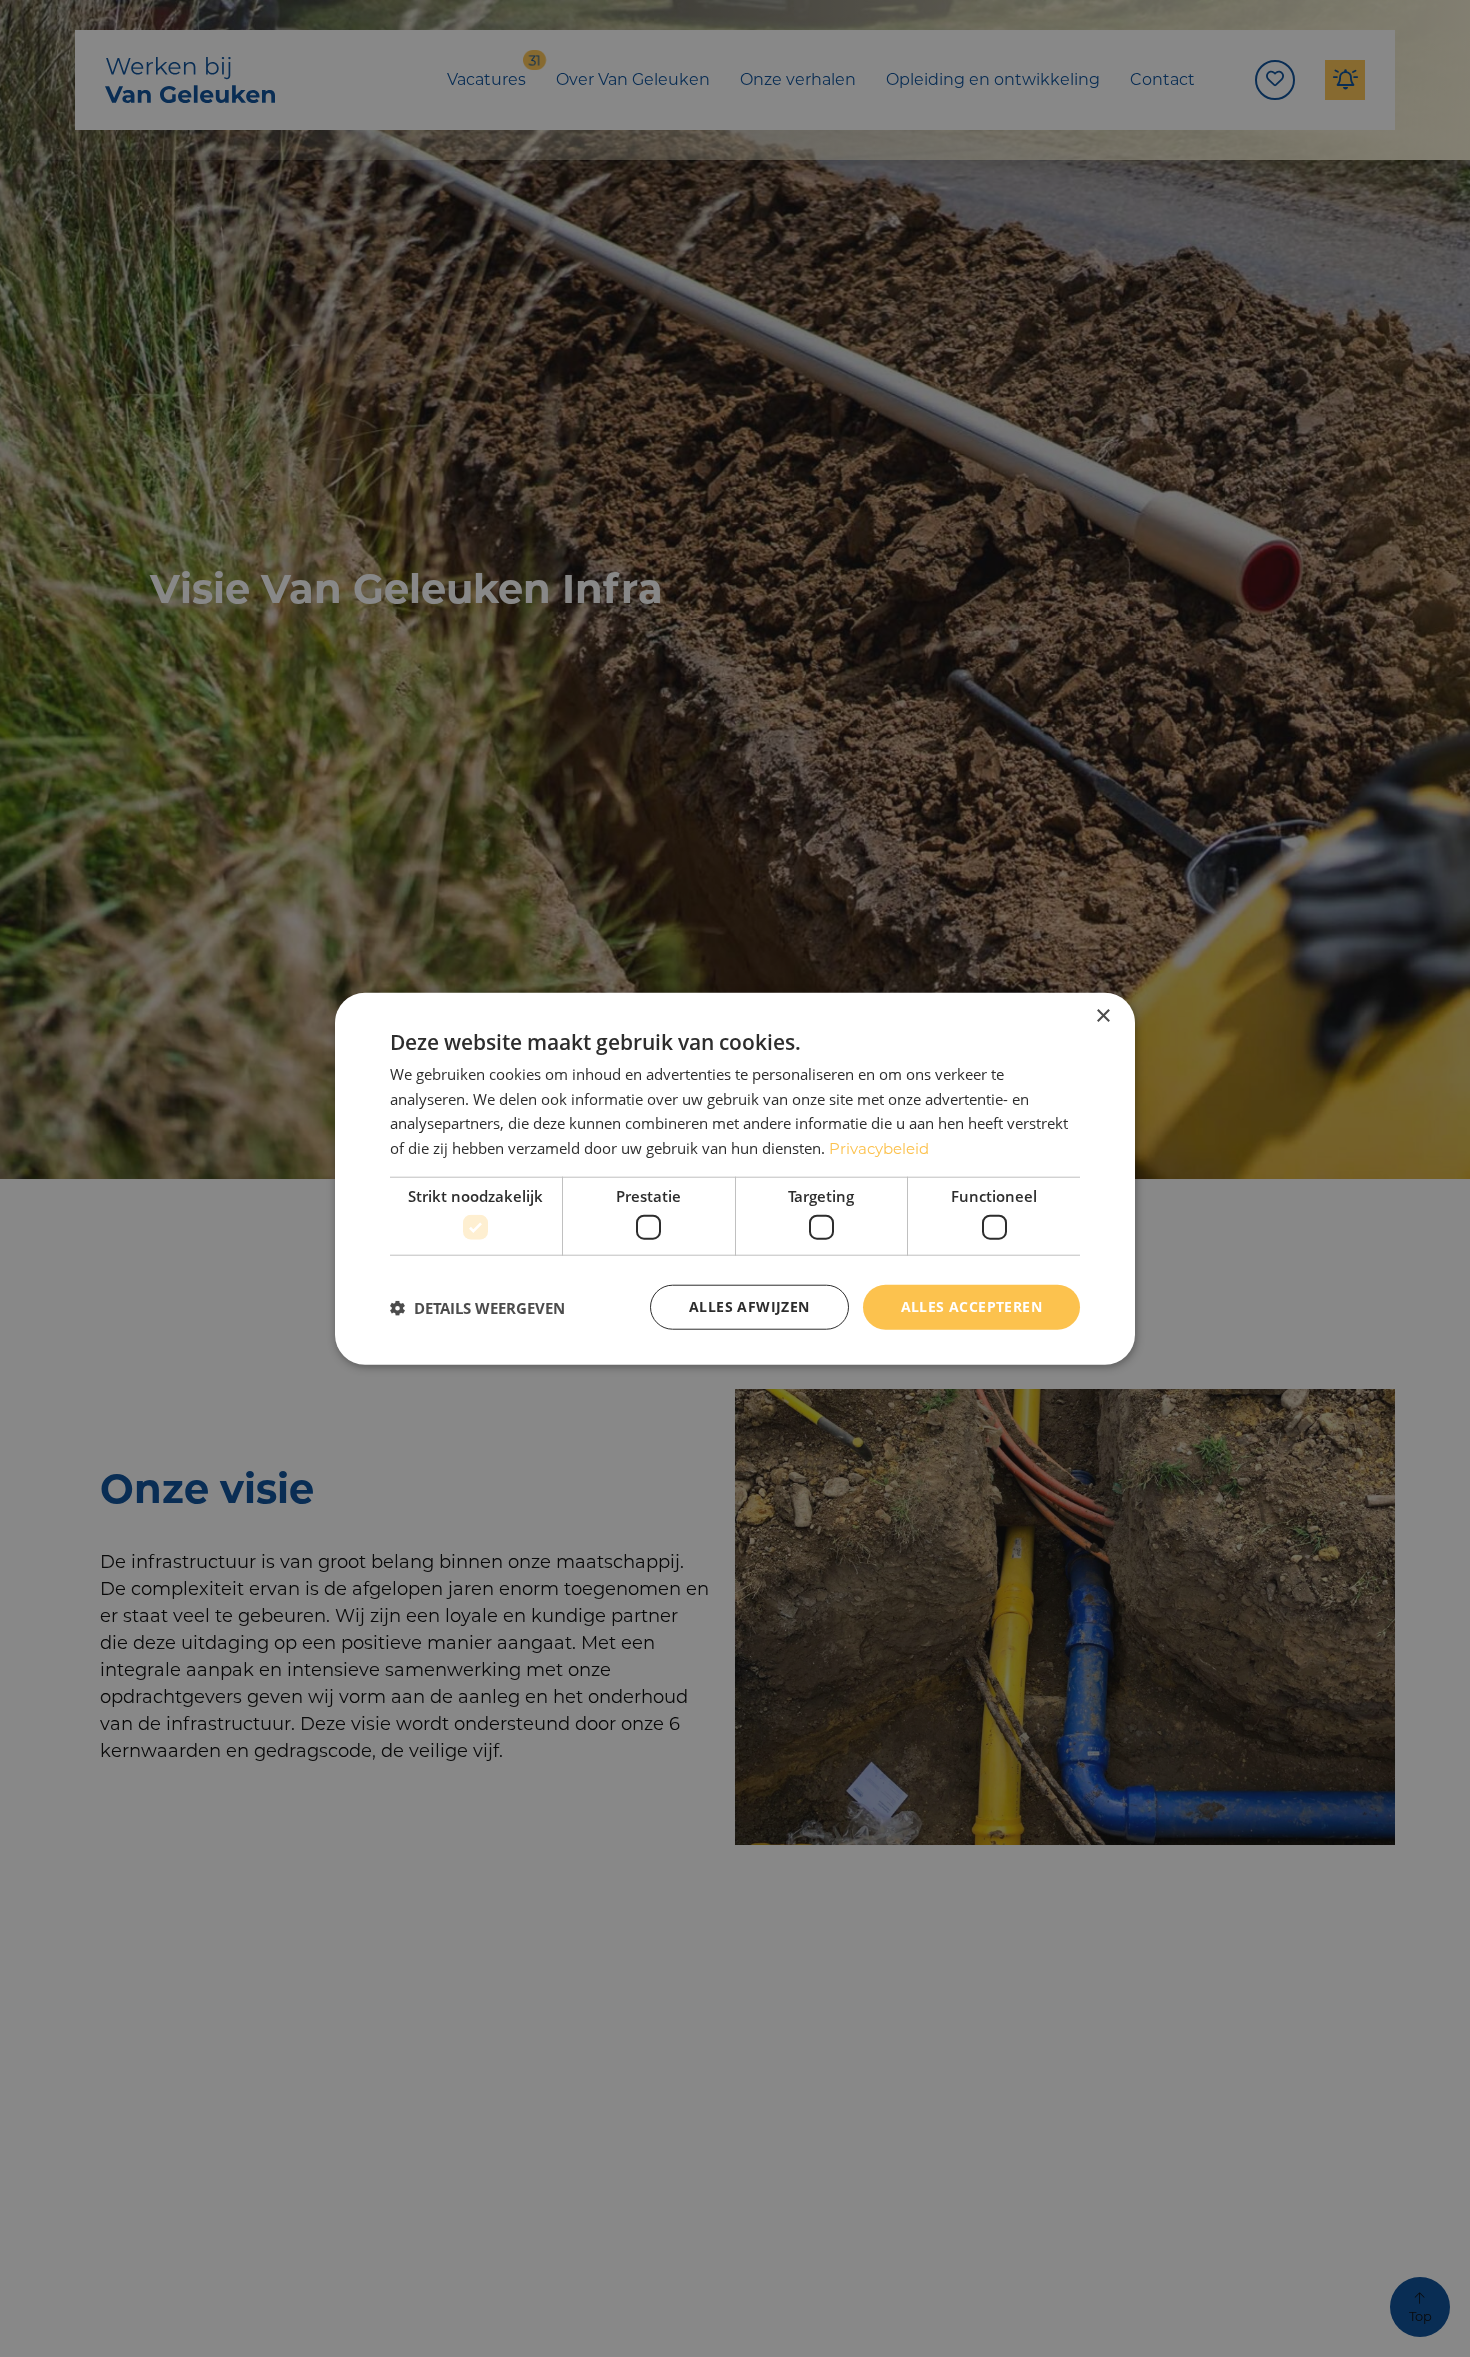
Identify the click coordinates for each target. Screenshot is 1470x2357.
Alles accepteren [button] (971, 1306)
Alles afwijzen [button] (749, 1306)
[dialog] (735, 1178)
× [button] (1102, 1015)
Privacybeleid (879, 1148)
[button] (477, 1307)
